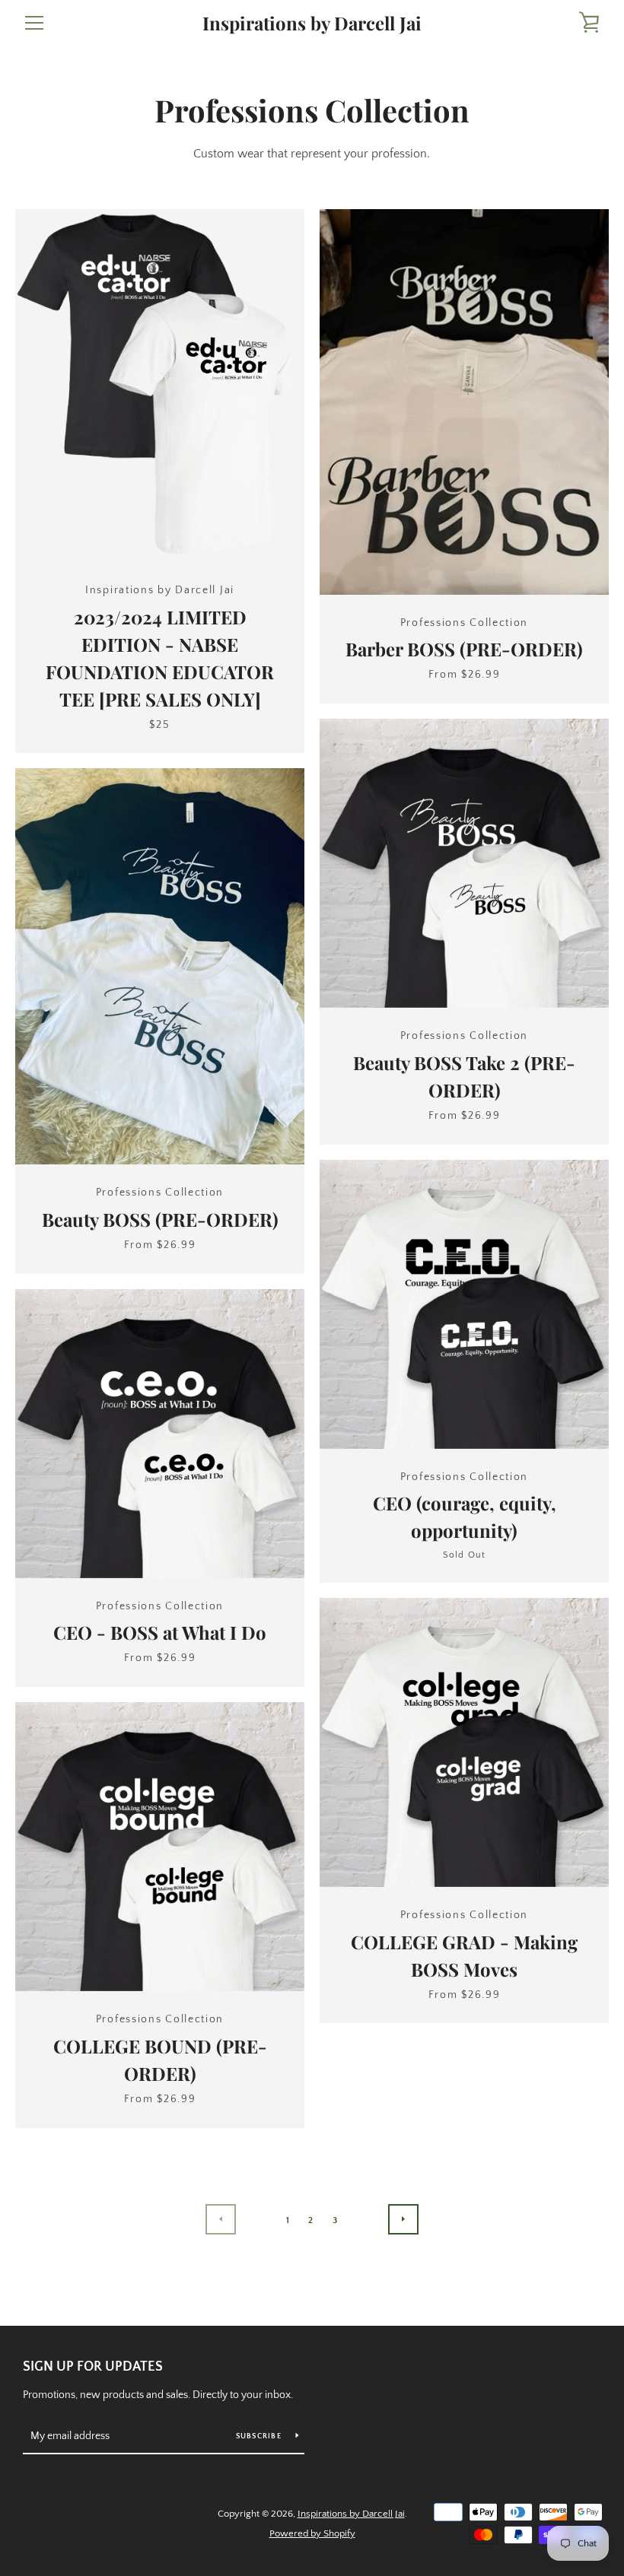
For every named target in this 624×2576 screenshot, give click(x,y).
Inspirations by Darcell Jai (312, 23)
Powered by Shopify (312, 2533)
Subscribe (260, 2436)
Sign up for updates (93, 2367)
